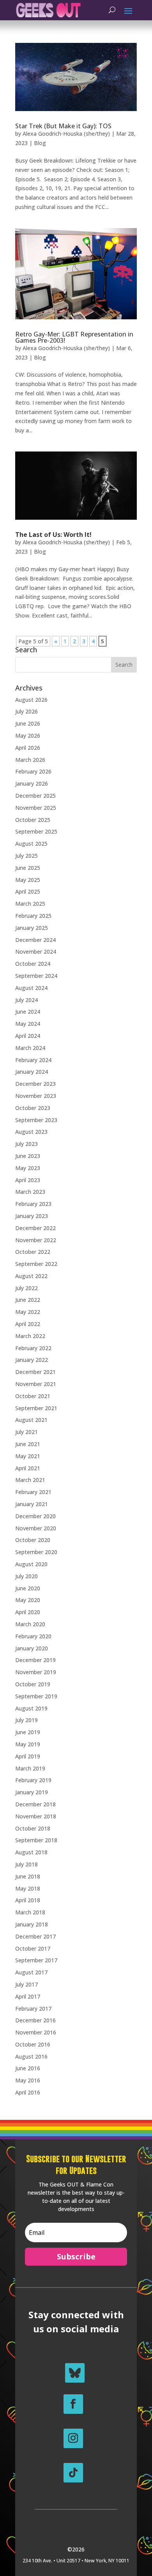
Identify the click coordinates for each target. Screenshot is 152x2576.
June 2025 (28, 868)
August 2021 (31, 1420)
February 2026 (33, 771)
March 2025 (30, 904)
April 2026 (28, 748)
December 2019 (35, 1660)
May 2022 (28, 1312)
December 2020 (35, 1516)
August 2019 (31, 1708)
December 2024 (35, 940)
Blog (40, 143)
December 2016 (35, 2020)
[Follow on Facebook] (73, 2404)
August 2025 (31, 844)
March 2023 (30, 1192)
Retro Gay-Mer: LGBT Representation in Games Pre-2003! (74, 337)
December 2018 (35, 1804)
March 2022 (30, 1336)
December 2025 (35, 796)
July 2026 (27, 711)
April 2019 (28, 1756)
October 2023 (33, 1108)
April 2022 (28, 1324)
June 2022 (28, 1300)
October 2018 (33, 1828)
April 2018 (28, 1900)
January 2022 (32, 1360)
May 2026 (28, 736)
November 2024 (36, 952)
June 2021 (28, 1444)
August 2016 (31, 2056)
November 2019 (36, 1672)
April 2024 (28, 1036)
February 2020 (33, 1636)
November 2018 (36, 1816)
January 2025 (32, 928)
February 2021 (33, 1492)
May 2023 (28, 1168)
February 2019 (33, 1780)
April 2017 (28, 1996)
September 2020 (36, 1552)
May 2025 (28, 880)
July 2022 (27, 1288)
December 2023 (35, 1084)
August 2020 (31, 1564)
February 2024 (33, 1060)
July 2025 (27, 856)
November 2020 (36, 1528)
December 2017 (35, 1936)
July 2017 (27, 1984)
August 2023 (31, 1132)
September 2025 (36, 831)
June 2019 (28, 1732)
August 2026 (31, 700)
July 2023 (27, 1144)
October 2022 (33, 1252)
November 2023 (36, 1096)
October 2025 (33, 820)
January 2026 (32, 783)
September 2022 (36, 1264)
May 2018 (28, 1888)
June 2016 (28, 2068)
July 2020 (27, 1576)
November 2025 (36, 808)
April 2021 (28, 1468)
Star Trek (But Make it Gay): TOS (63, 126)
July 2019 (27, 1720)
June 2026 (28, 723)
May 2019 (28, 1744)
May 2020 (28, 1600)
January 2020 (32, 1648)
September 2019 (36, 1696)
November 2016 (36, 2032)
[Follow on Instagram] (73, 2438)
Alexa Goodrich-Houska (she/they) (66, 134)
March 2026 (30, 760)
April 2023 (28, 1180)
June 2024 (28, 1012)
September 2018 (36, 1840)
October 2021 (33, 1396)
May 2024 (28, 1024)
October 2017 (33, 1948)
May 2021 (28, 1456)
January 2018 (32, 1924)
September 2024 (36, 976)
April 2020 (28, 1612)
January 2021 (32, 1504)
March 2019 (30, 1768)
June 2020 (28, 1588)
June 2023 (28, 1156)
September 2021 (36, 1408)
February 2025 (33, 916)
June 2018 (28, 1876)
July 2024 (27, 1000)
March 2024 (30, 1048)
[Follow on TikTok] (73, 2473)
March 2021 (30, 1480)
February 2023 (33, 1204)
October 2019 (33, 1684)
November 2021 (36, 1384)
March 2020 (30, 1624)
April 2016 (28, 2092)
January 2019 (32, 1792)
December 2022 (35, 1228)
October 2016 (33, 2044)
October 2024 (33, 964)
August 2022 (31, 1276)
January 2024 (32, 1072)
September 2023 (36, 1120)
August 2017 (31, 1972)
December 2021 (35, 1372)
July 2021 (27, 1432)
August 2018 (31, 1852)
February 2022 (33, 1348)
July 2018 (27, 1864)
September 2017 (36, 1960)
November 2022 (36, 1240)
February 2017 (33, 2009)
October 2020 (33, 1540)
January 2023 (32, 1216)
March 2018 (30, 1912)
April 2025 (28, 891)
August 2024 (31, 988)
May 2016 (28, 2080)
